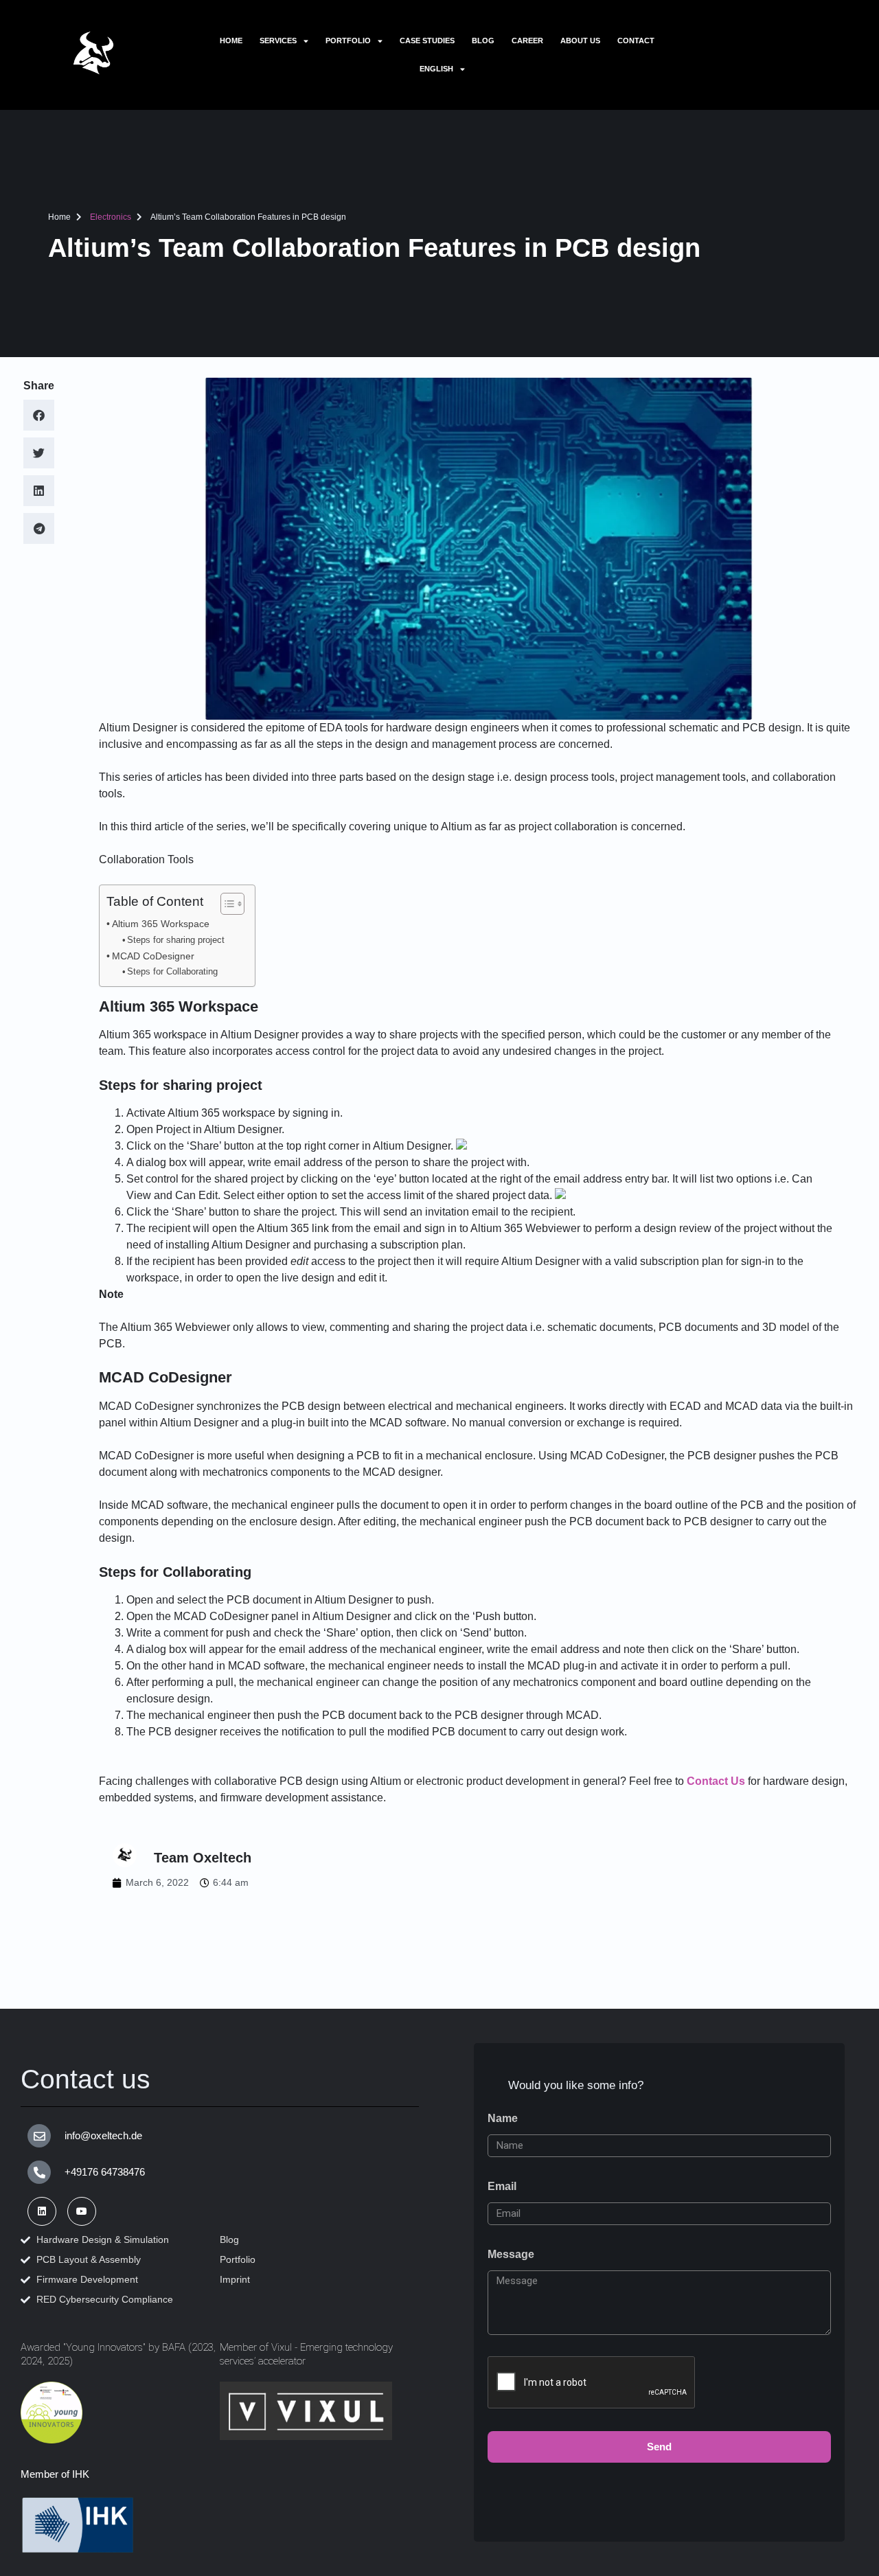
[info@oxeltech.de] (39, 2136)
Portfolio (348, 41)
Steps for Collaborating (172, 971)
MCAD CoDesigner (153, 956)
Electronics (111, 217)
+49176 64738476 (105, 2172)
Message (511, 2254)
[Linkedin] (42, 2211)
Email (502, 2186)
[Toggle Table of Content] (226, 904)
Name (503, 2118)
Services (278, 41)
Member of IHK (55, 2474)
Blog (483, 41)
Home (231, 41)
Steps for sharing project (176, 940)
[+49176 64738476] (39, 2172)
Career (527, 41)
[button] (39, 415)
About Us (580, 41)
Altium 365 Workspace (161, 924)
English (436, 69)
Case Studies (427, 41)
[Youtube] (82, 2211)
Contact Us (716, 1781)
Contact (636, 41)
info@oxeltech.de (103, 2135)
